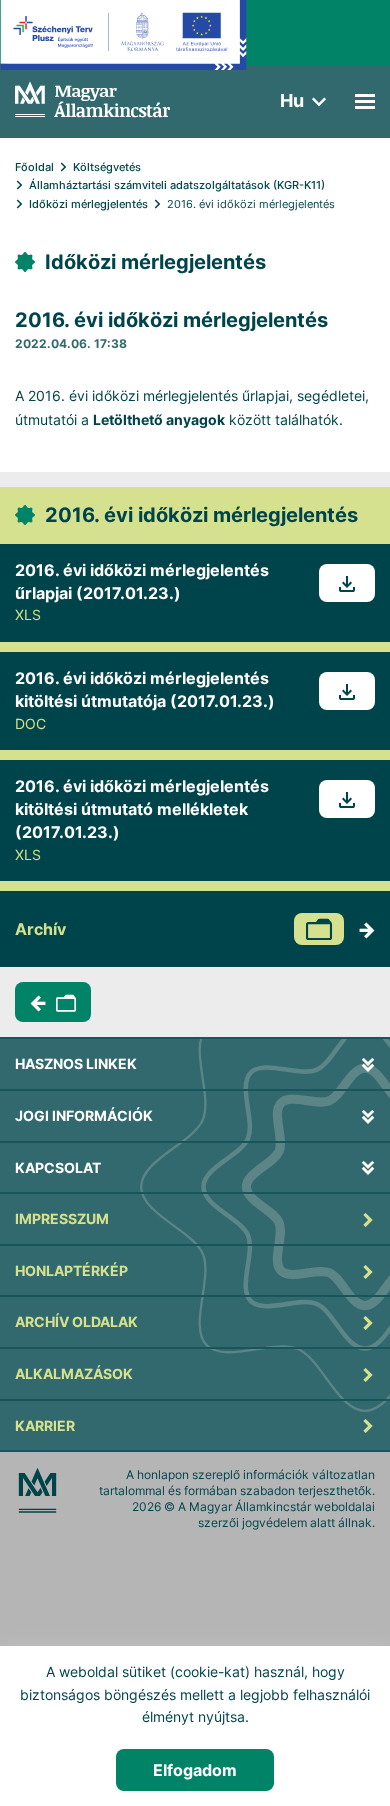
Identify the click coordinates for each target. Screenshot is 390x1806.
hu (292, 100)
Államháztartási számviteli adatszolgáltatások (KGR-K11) (177, 185)
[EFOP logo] (123, 50)
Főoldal (34, 167)
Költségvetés (107, 167)
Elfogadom (195, 1770)
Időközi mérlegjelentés (88, 204)
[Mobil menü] (365, 101)
